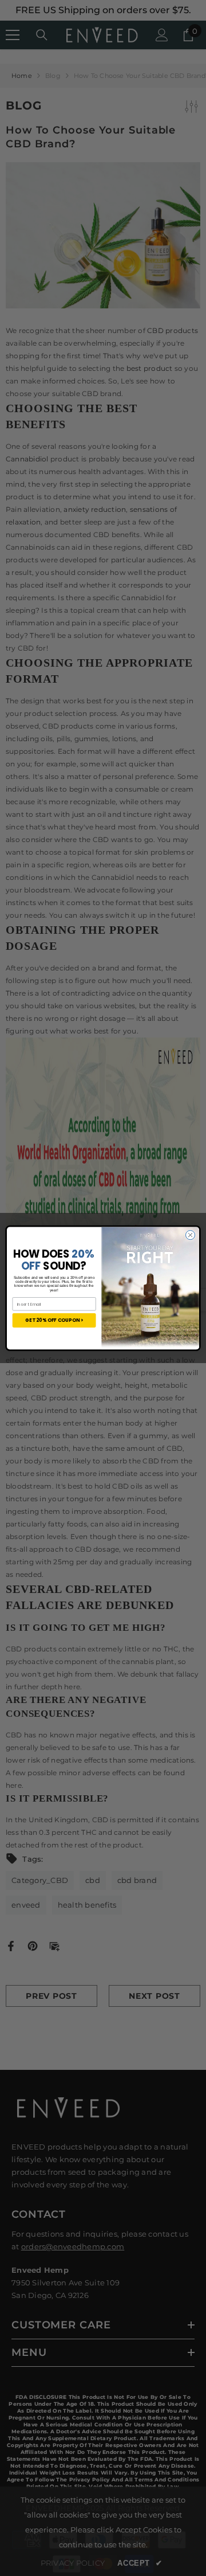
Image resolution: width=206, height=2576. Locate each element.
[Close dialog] (190, 1235)
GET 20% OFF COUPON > (54, 1320)
